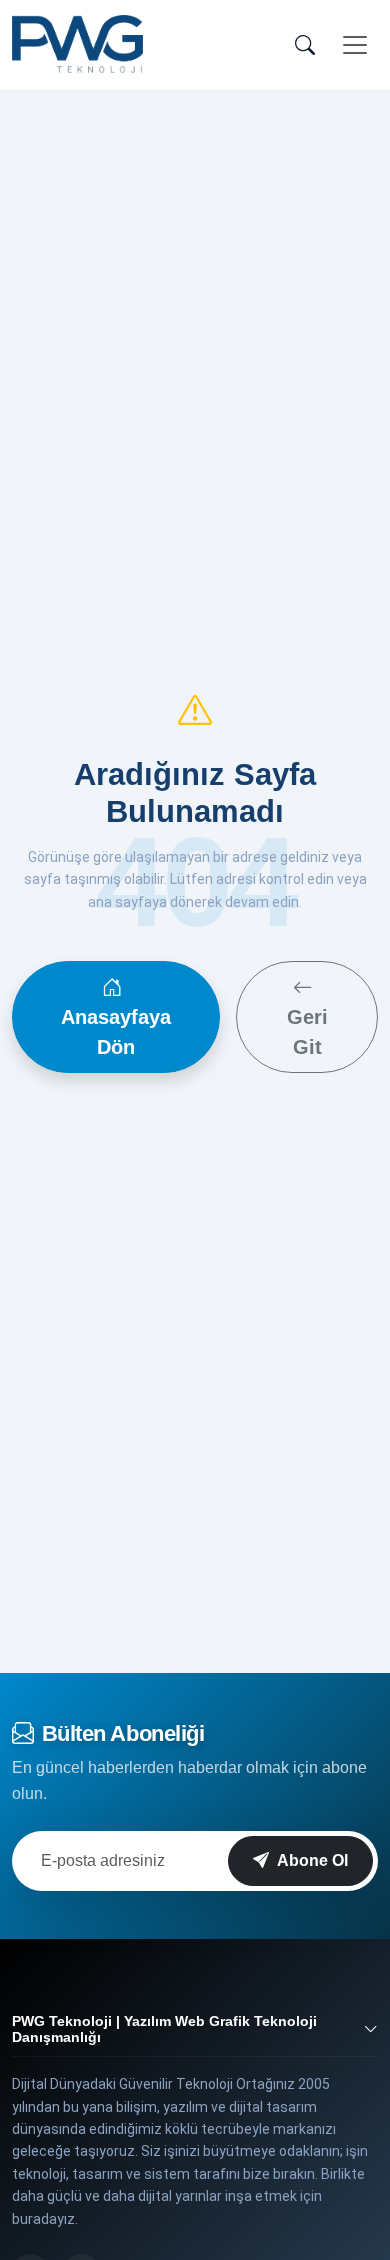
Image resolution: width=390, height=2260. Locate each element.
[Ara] (305, 45)
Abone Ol (312, 1860)
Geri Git (307, 1032)
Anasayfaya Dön (116, 1032)
